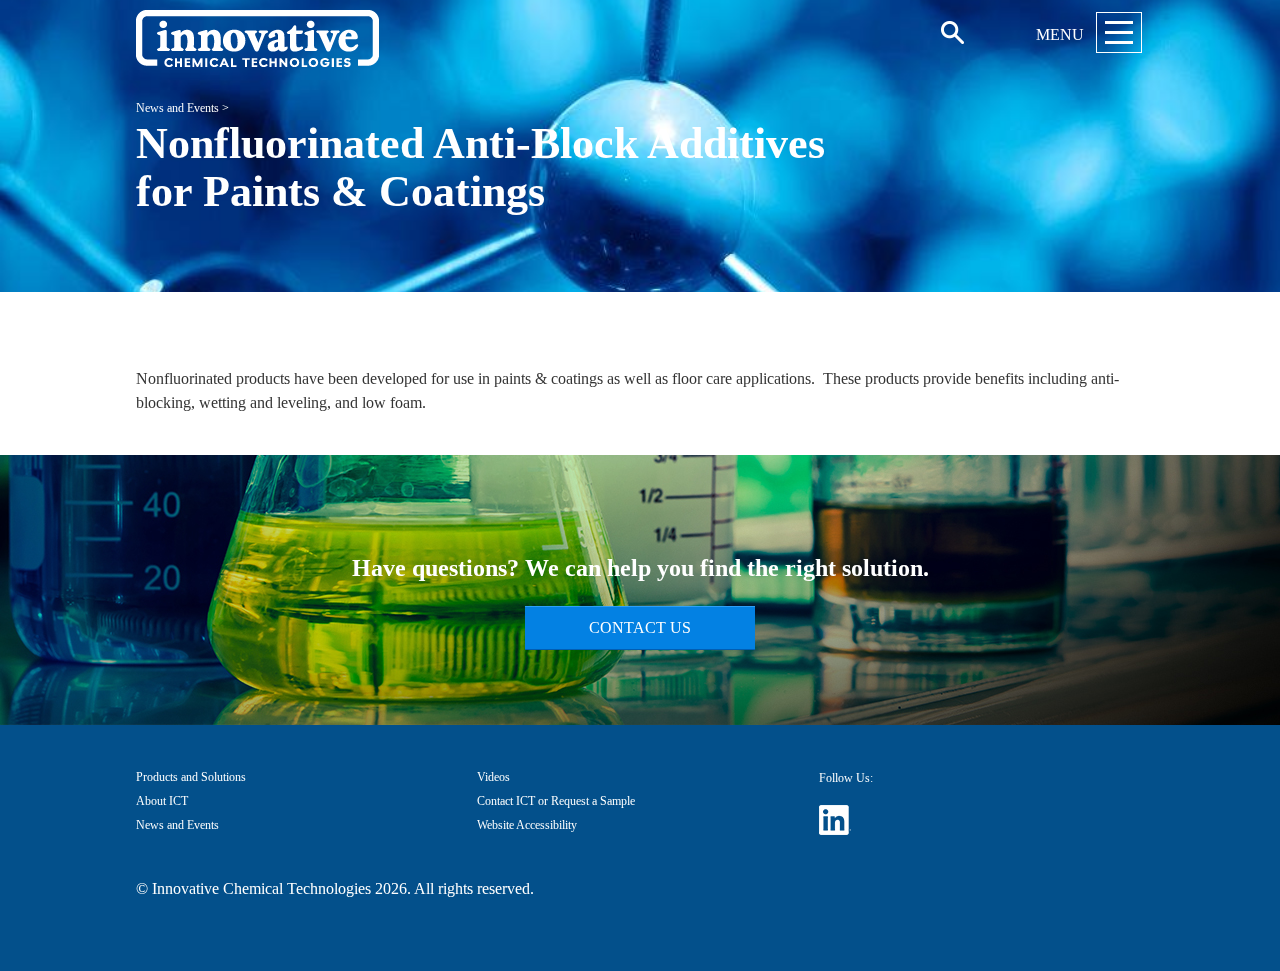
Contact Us (640, 627)
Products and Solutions (191, 777)
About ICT (162, 801)
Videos (493, 777)
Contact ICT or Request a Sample (556, 801)
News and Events (177, 108)
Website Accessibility (527, 825)
